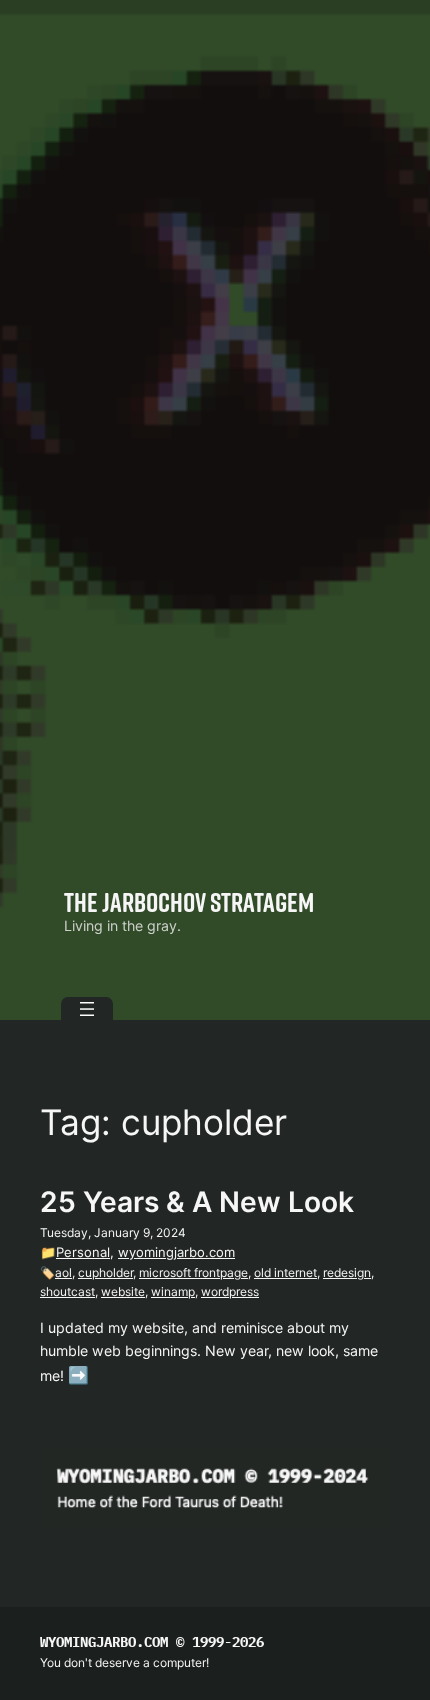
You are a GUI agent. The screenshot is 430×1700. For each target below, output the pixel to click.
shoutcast (67, 1291)
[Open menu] (87, 1009)
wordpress (230, 1291)
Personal (83, 1252)
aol (63, 1272)
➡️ (78, 1375)
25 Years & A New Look (197, 1202)
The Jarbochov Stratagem (189, 901)
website (123, 1291)
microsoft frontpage (193, 1272)
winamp (173, 1291)
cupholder (105, 1272)
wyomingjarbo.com (176, 1252)
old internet (285, 1272)
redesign (347, 1272)
